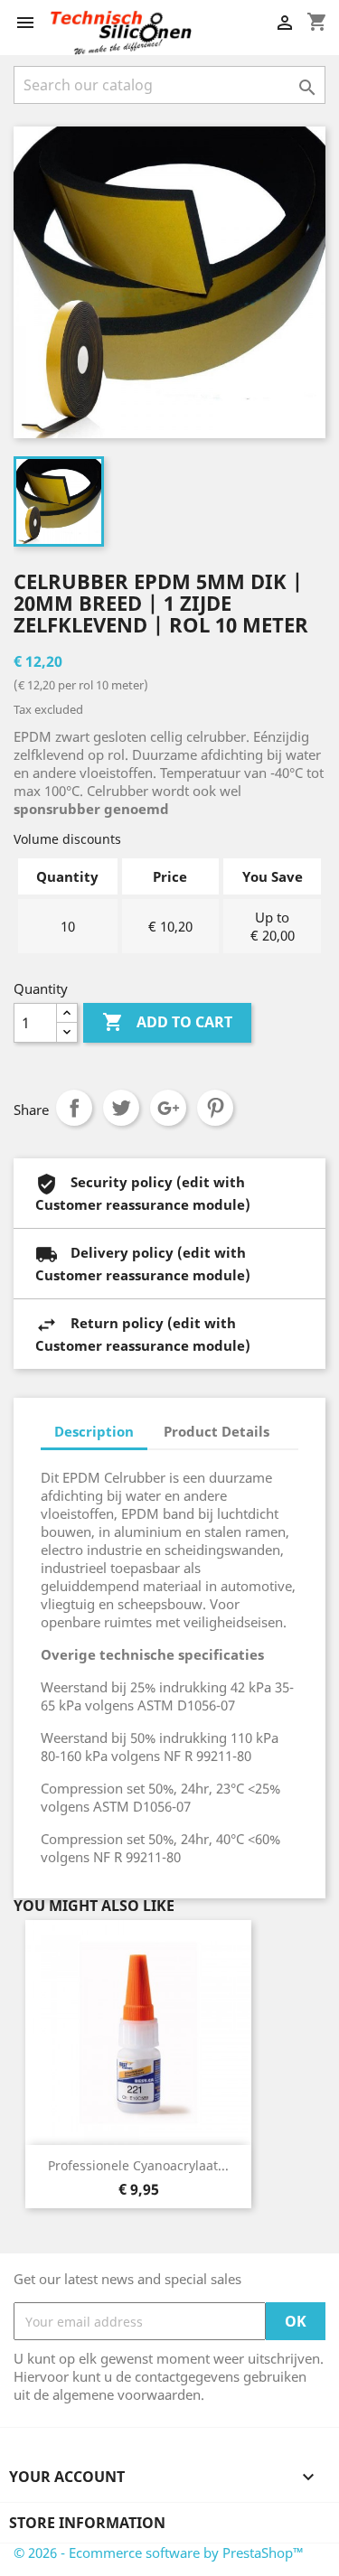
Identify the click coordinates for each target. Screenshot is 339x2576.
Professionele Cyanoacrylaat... (138, 2165)
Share (74, 1108)
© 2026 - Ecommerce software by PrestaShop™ (159, 2553)
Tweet (121, 1108)
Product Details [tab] (217, 1431)
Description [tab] (94, 1431)
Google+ (168, 1108)
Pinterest (215, 1108)
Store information (87, 2523)
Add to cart (167, 1022)
